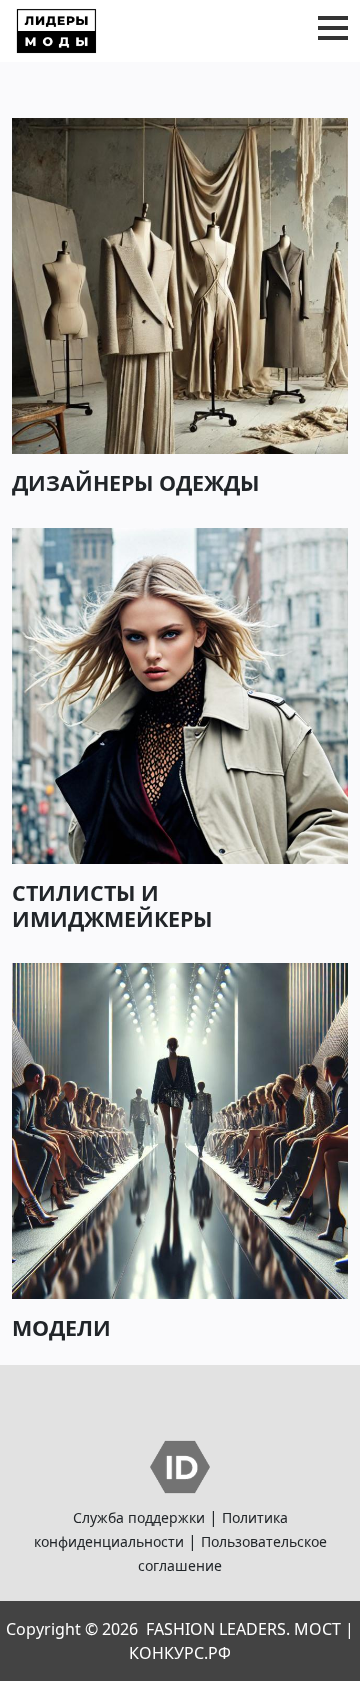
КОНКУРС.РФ (180, 1653)
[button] (333, 28)
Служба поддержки (139, 1517)
